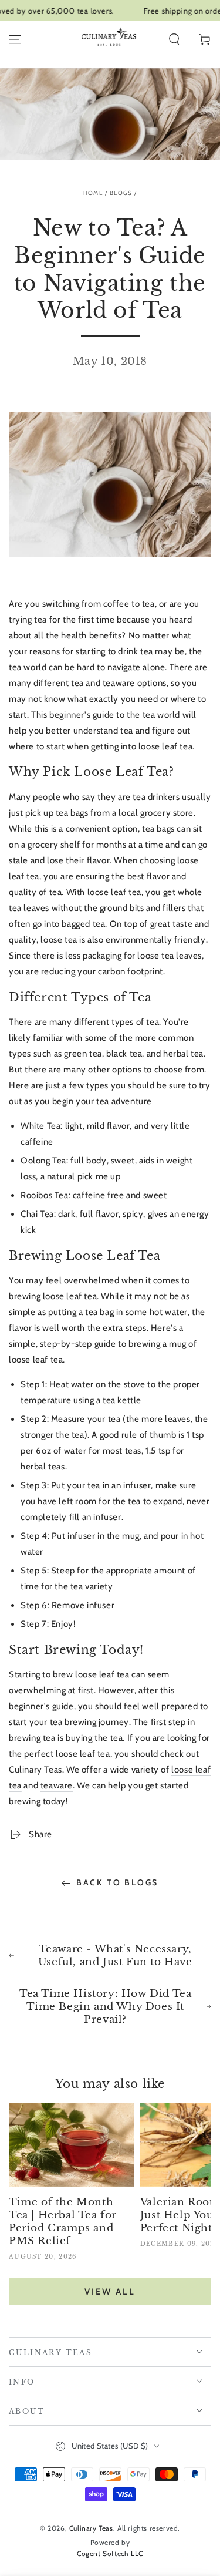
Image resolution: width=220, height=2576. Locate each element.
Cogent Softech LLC (110, 2553)
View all (110, 2292)
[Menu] (15, 39)
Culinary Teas (91, 2528)
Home (93, 193)
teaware (57, 1785)
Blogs (121, 193)
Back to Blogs (117, 1882)
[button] (174, 39)
